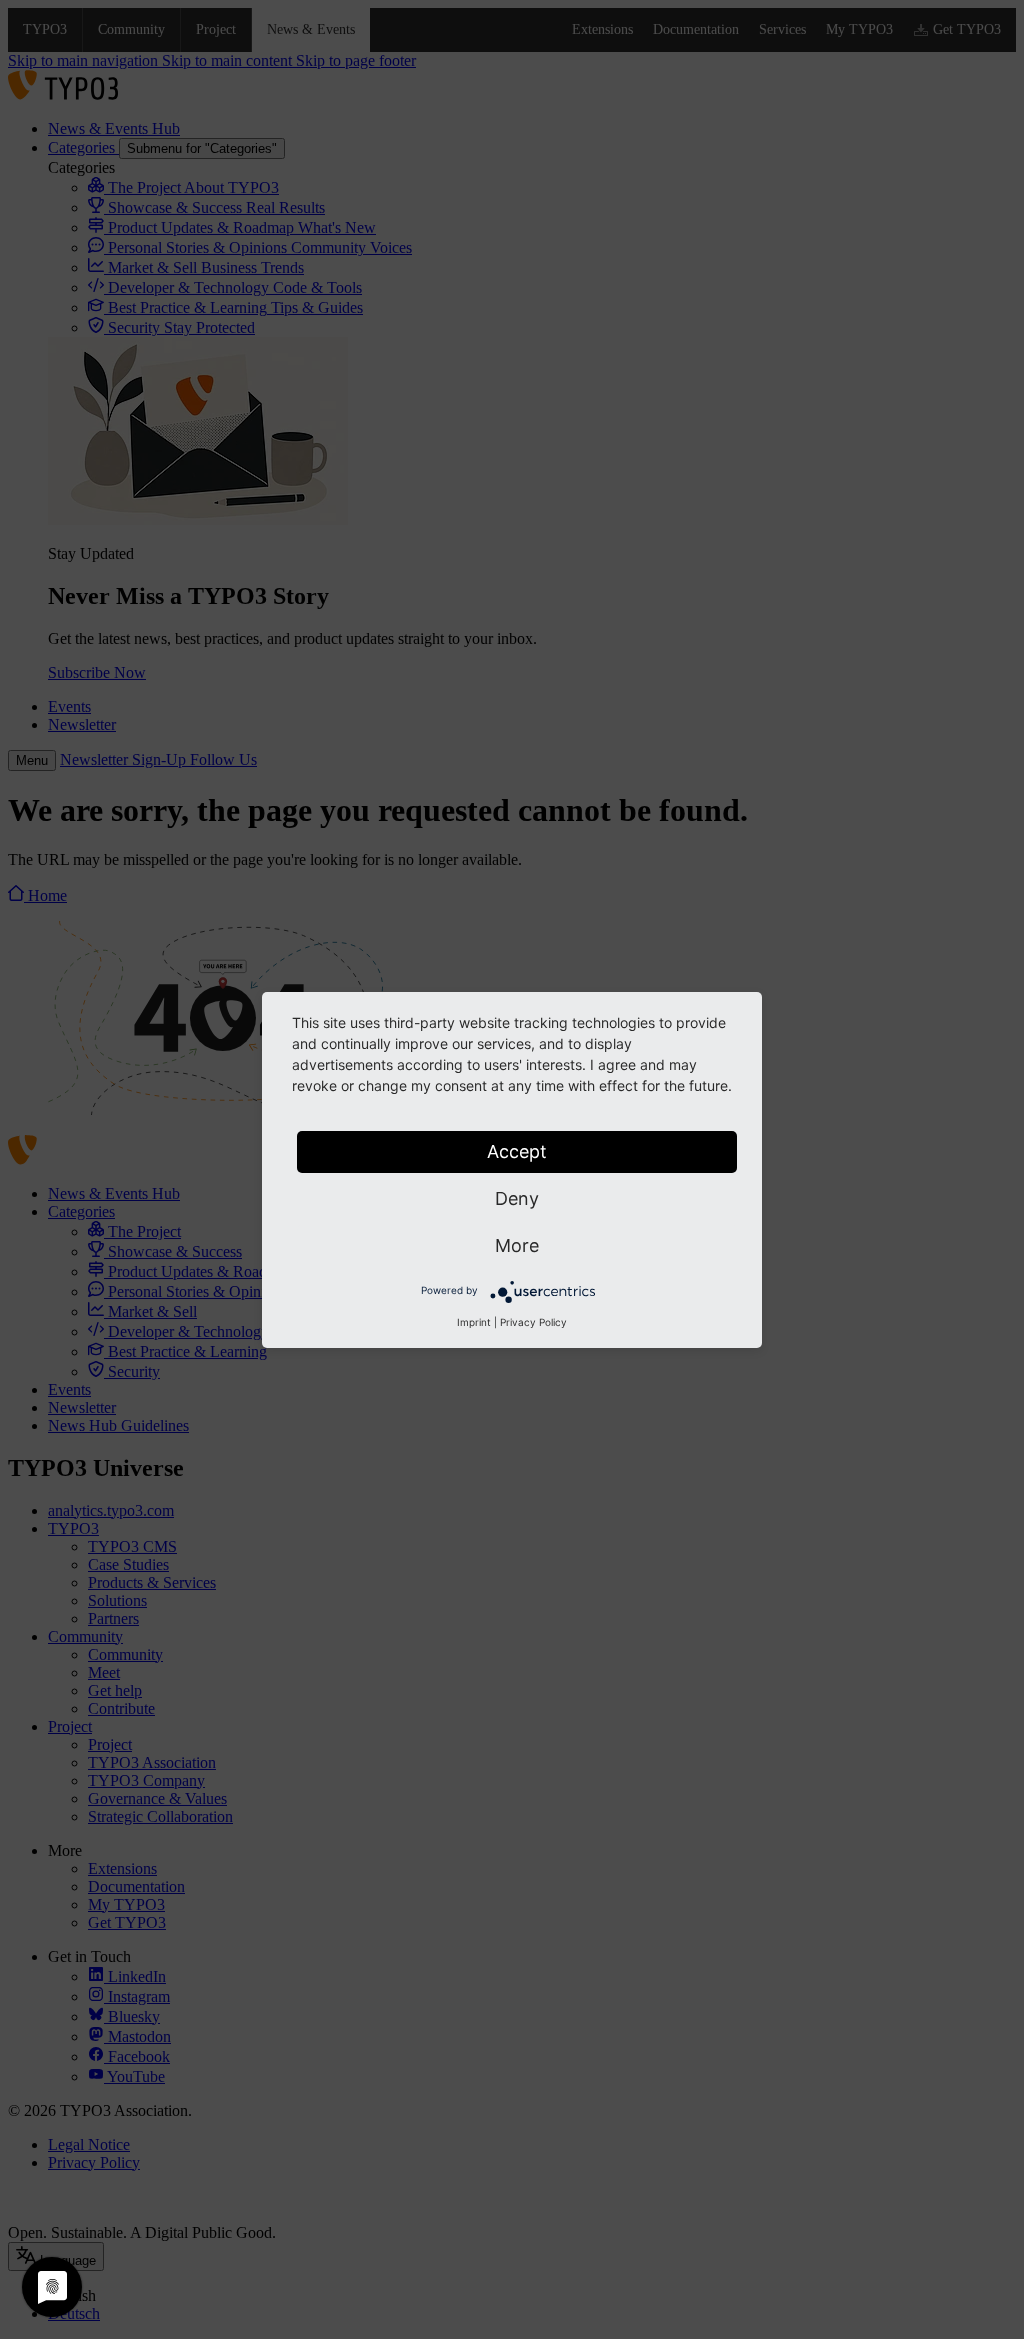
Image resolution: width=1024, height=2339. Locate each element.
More (517, 1245)
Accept (517, 1151)
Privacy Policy (533, 1322)
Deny (517, 1198)
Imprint (474, 1322)
